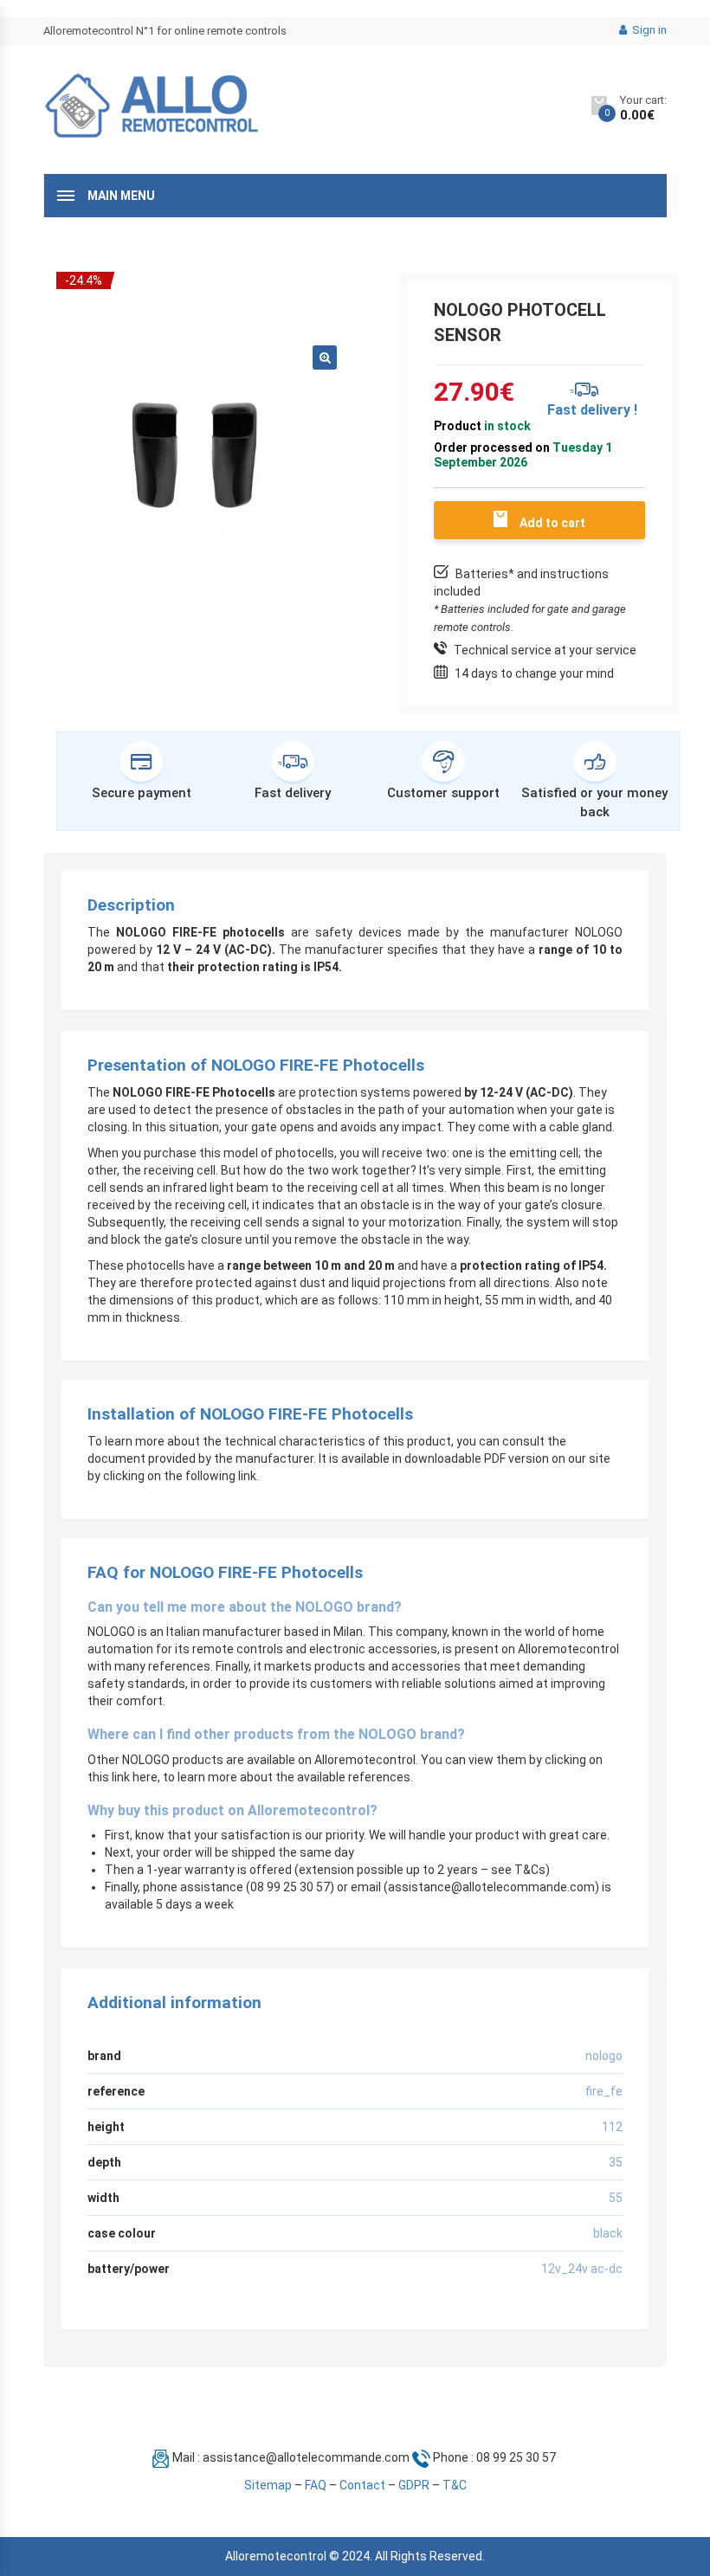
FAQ (316, 2485)
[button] (325, 357)
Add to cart (552, 523)
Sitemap (268, 2485)
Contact (362, 2485)
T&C (455, 2485)
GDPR (414, 2485)
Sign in (648, 30)
